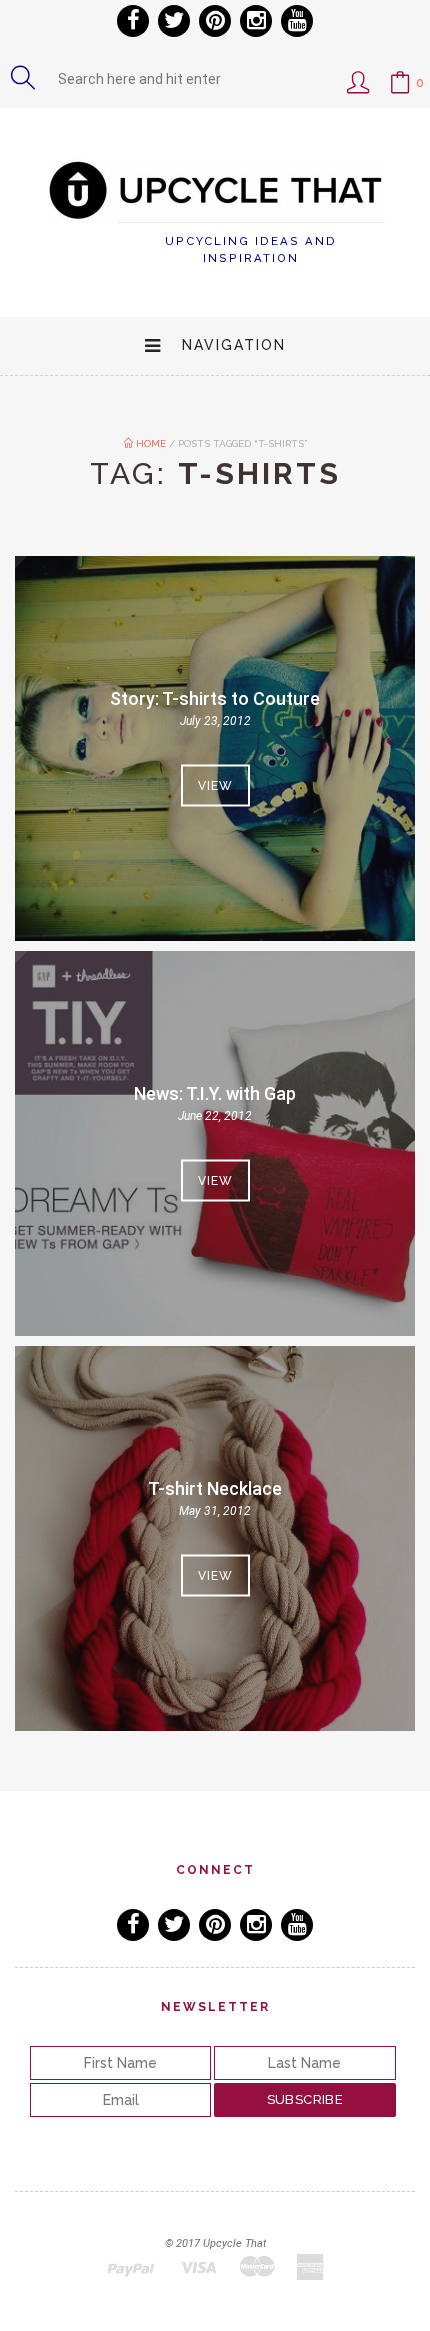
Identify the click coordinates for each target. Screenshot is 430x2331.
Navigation (234, 345)
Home (149, 443)
